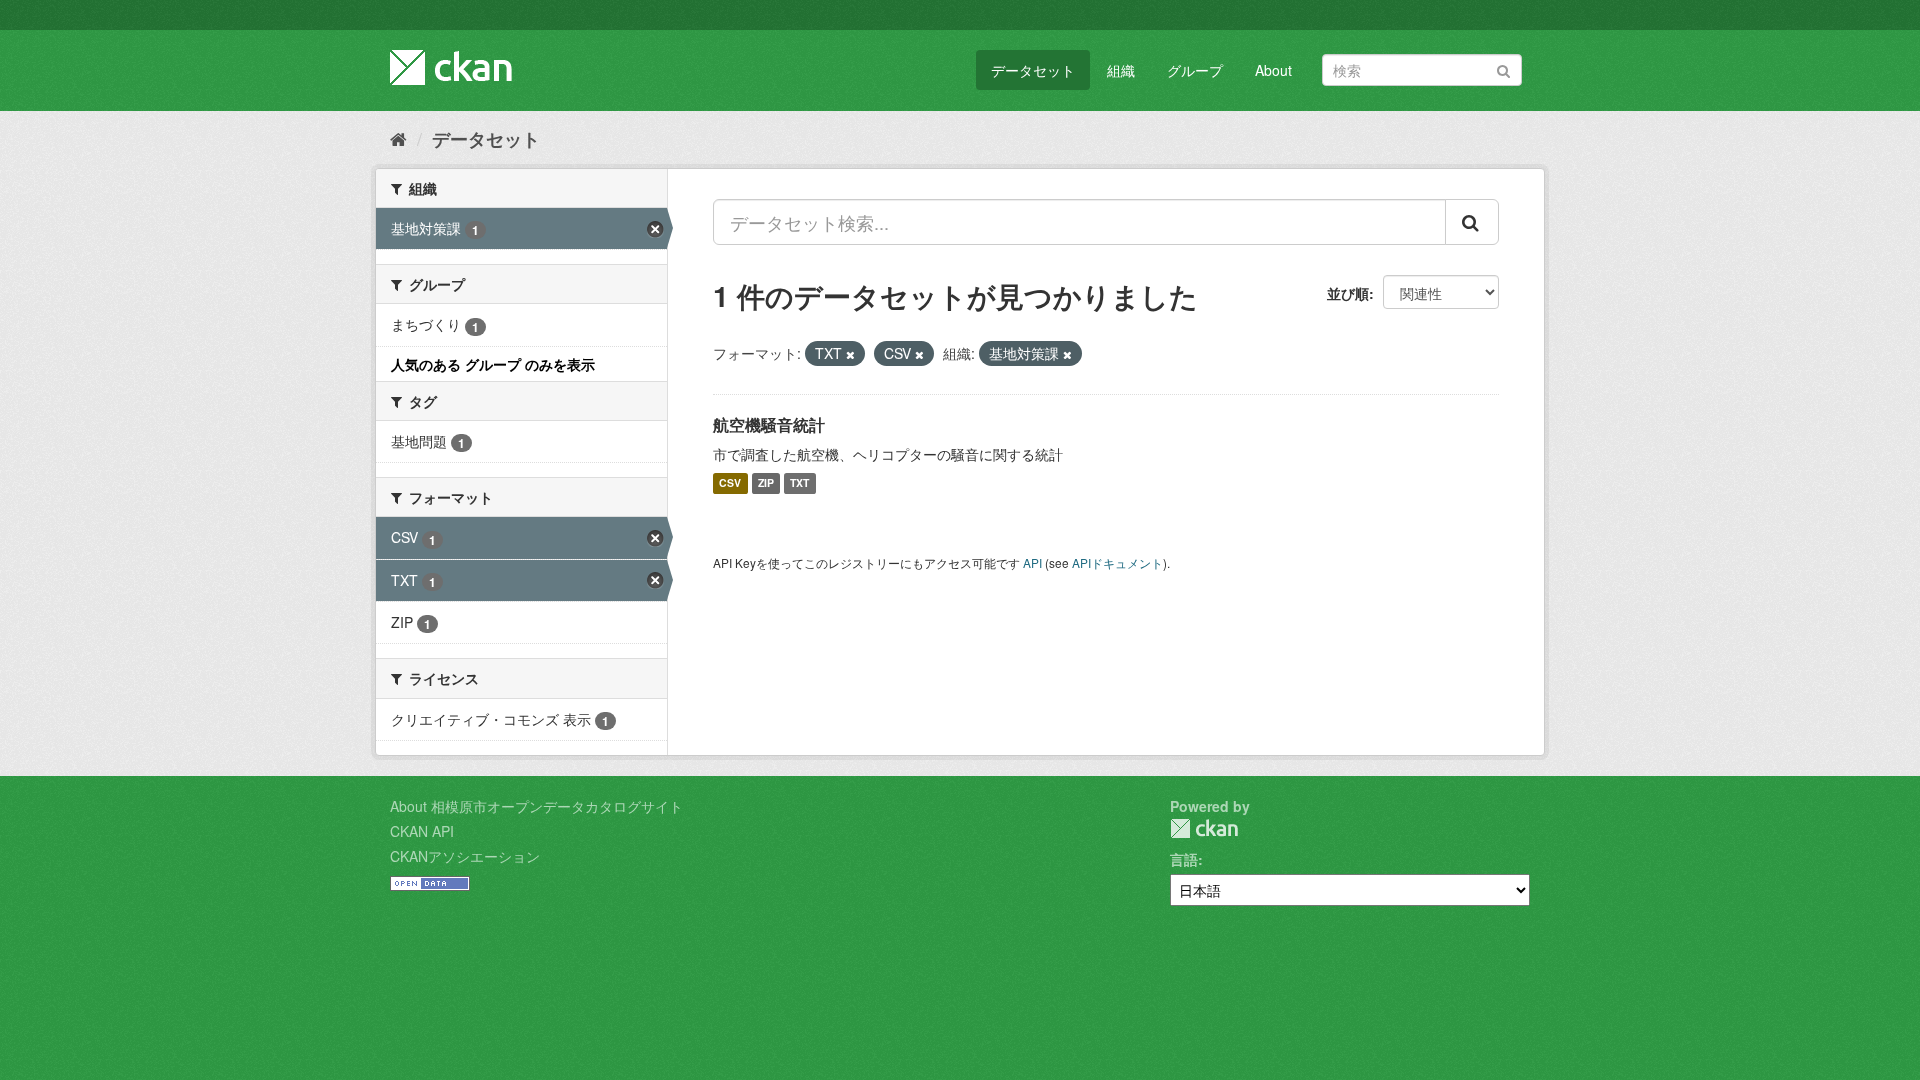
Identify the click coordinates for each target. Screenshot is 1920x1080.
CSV (730, 483)
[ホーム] (398, 138)
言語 (1184, 859)
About (1273, 70)
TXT (799, 483)
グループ (1195, 70)
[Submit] (1503, 68)
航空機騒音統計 (769, 424)
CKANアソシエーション (465, 856)
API (1032, 562)
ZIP (766, 483)
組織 (1121, 70)
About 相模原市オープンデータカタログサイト (536, 806)
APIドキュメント (1117, 562)
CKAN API (422, 831)
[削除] (850, 354)
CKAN (1204, 828)
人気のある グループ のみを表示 (493, 364)
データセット (1033, 70)
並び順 (1348, 293)
